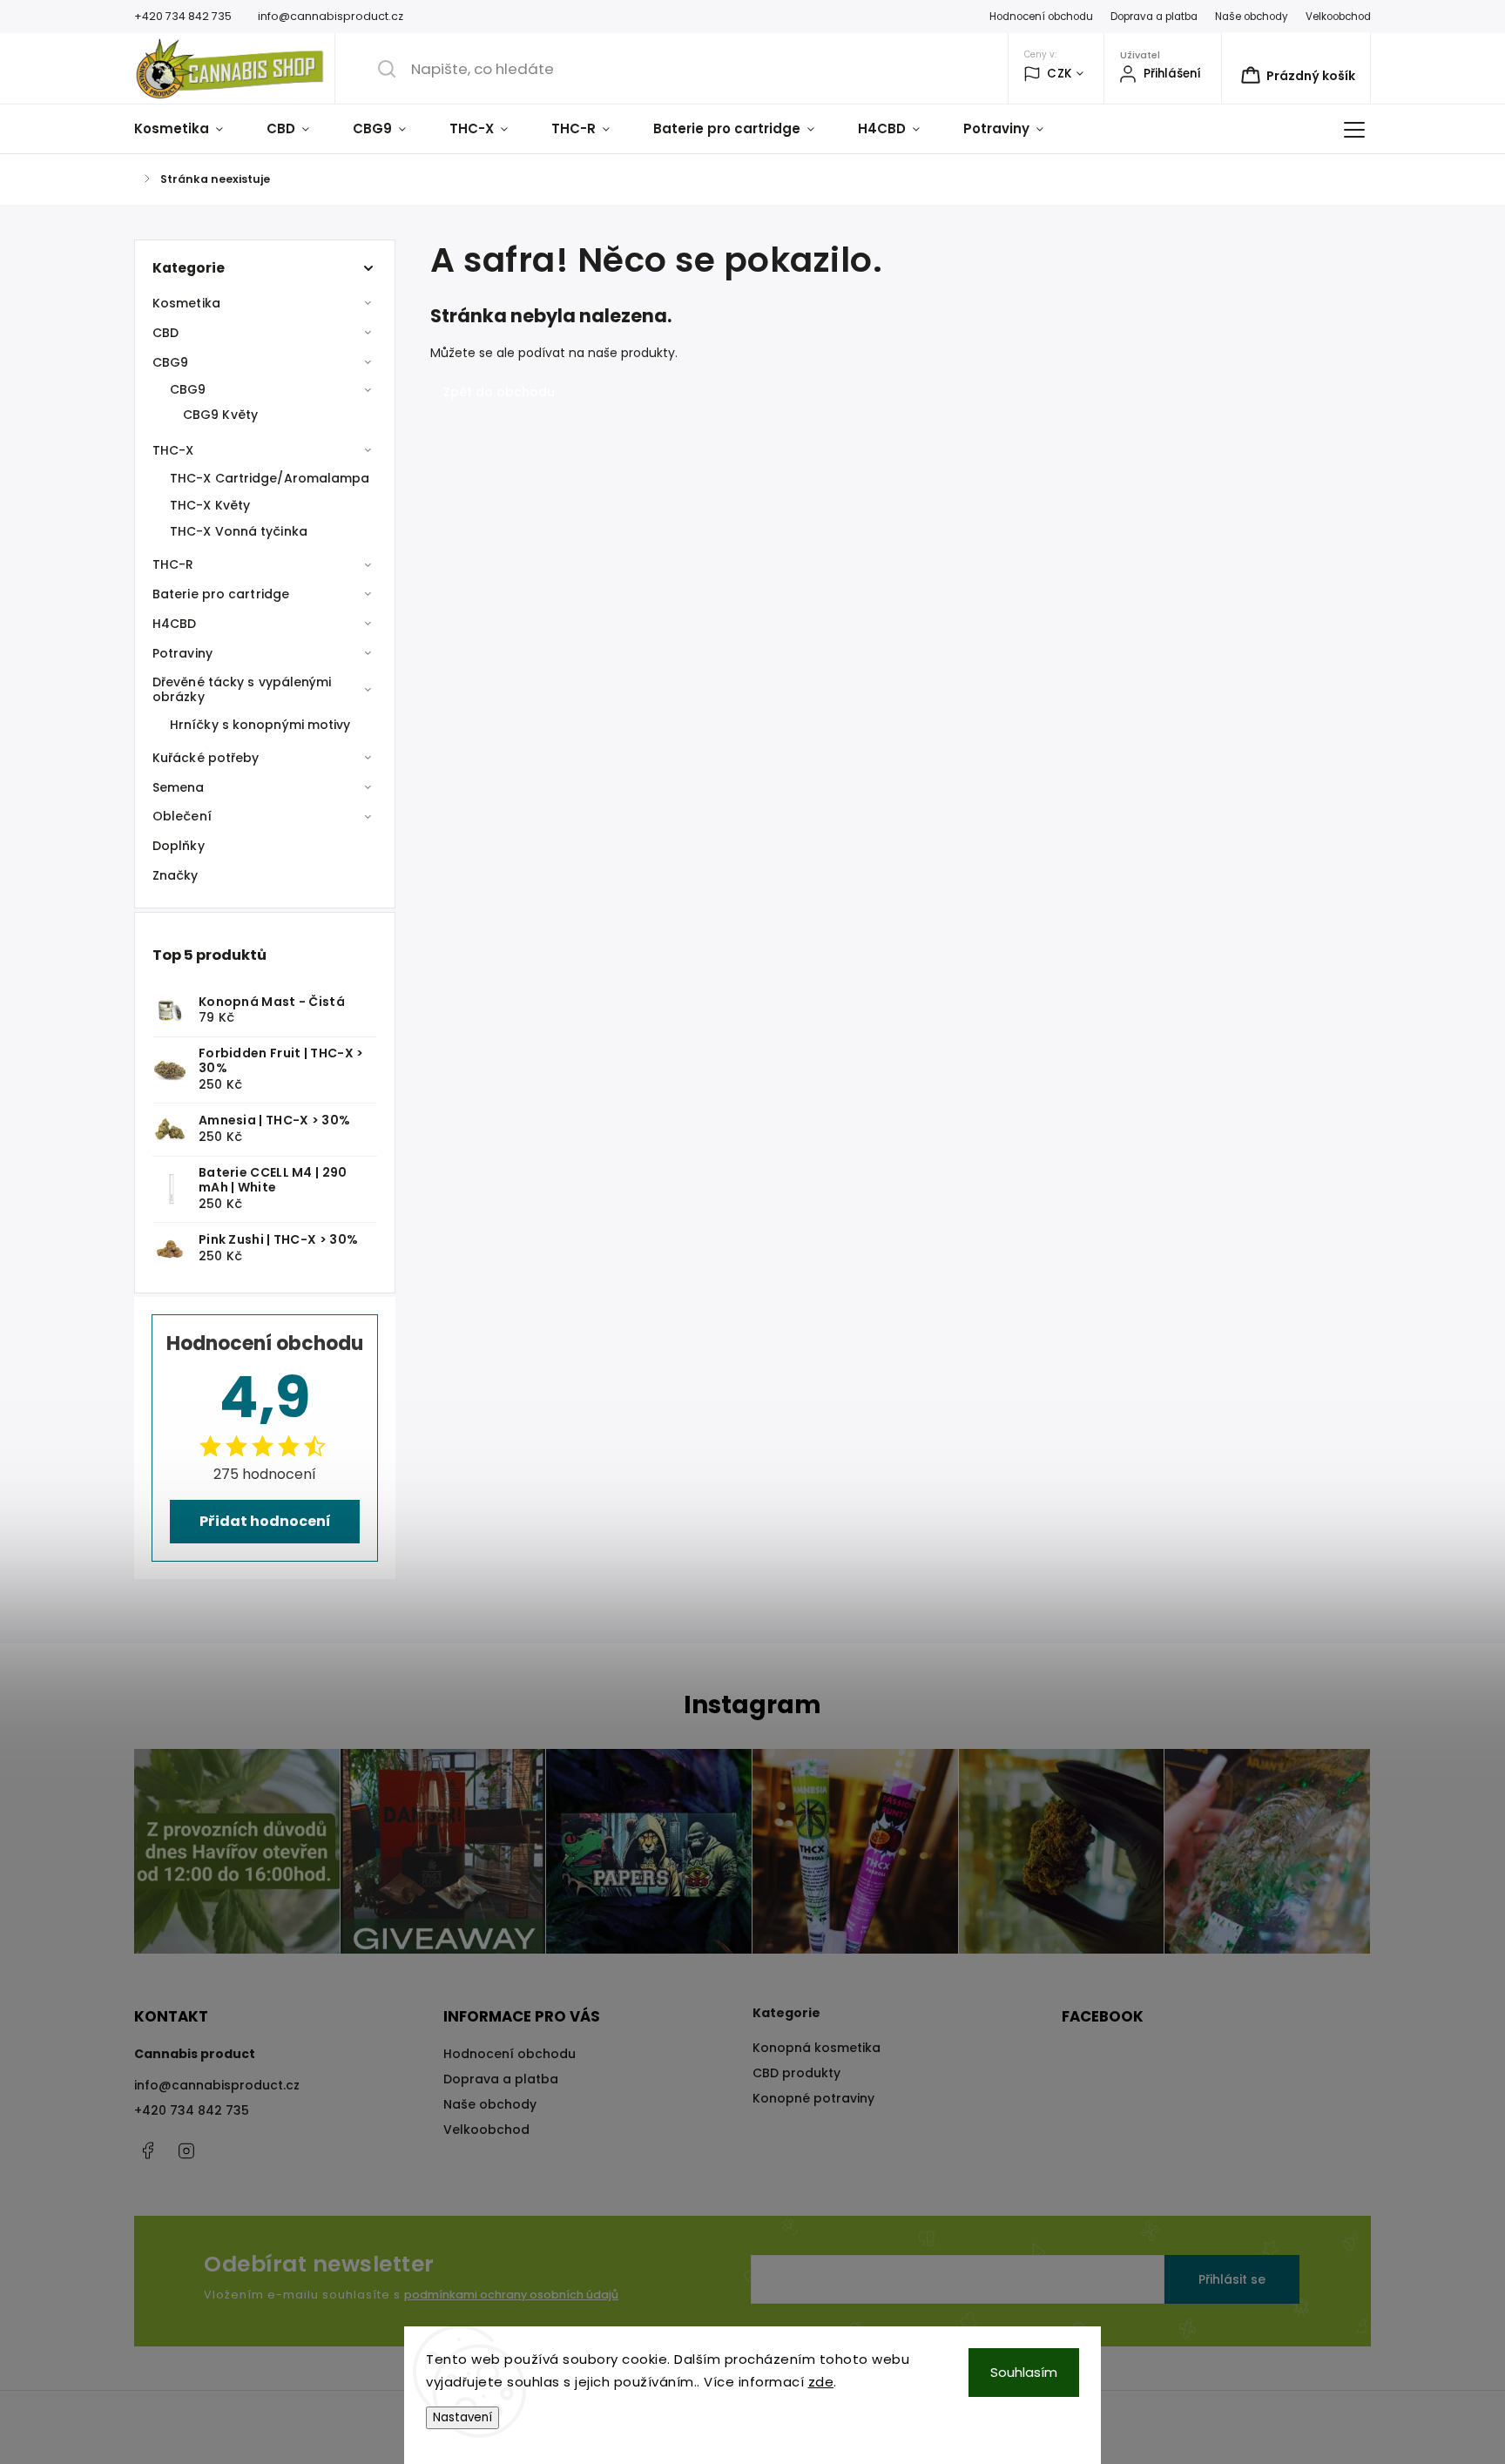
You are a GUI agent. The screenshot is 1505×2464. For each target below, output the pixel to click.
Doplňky (179, 846)
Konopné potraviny (813, 2098)
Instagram (186, 2150)
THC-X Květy (210, 505)
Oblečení (182, 816)
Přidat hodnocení (265, 1521)
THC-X (173, 450)
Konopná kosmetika (817, 2048)
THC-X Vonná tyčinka (239, 531)
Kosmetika (186, 303)
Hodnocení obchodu (1041, 17)
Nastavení (462, 2417)
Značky (175, 875)
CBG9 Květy (220, 415)
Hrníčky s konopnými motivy (260, 725)
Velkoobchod (1338, 17)
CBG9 (170, 362)
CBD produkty (796, 2073)
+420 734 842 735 (192, 2110)
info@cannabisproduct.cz (217, 2085)
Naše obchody (1252, 17)
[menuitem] (189, 129)
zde (821, 2382)
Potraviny (182, 653)
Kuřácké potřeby (206, 758)
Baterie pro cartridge (221, 594)
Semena (179, 787)
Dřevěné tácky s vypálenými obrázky (242, 689)
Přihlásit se (1232, 2279)
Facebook (147, 2150)
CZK (1060, 74)
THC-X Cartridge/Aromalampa (270, 478)
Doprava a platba (1154, 17)
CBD (165, 333)
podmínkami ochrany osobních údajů (511, 2295)
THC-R (173, 564)
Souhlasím (1024, 2372)
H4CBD (175, 624)
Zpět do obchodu (499, 392)
